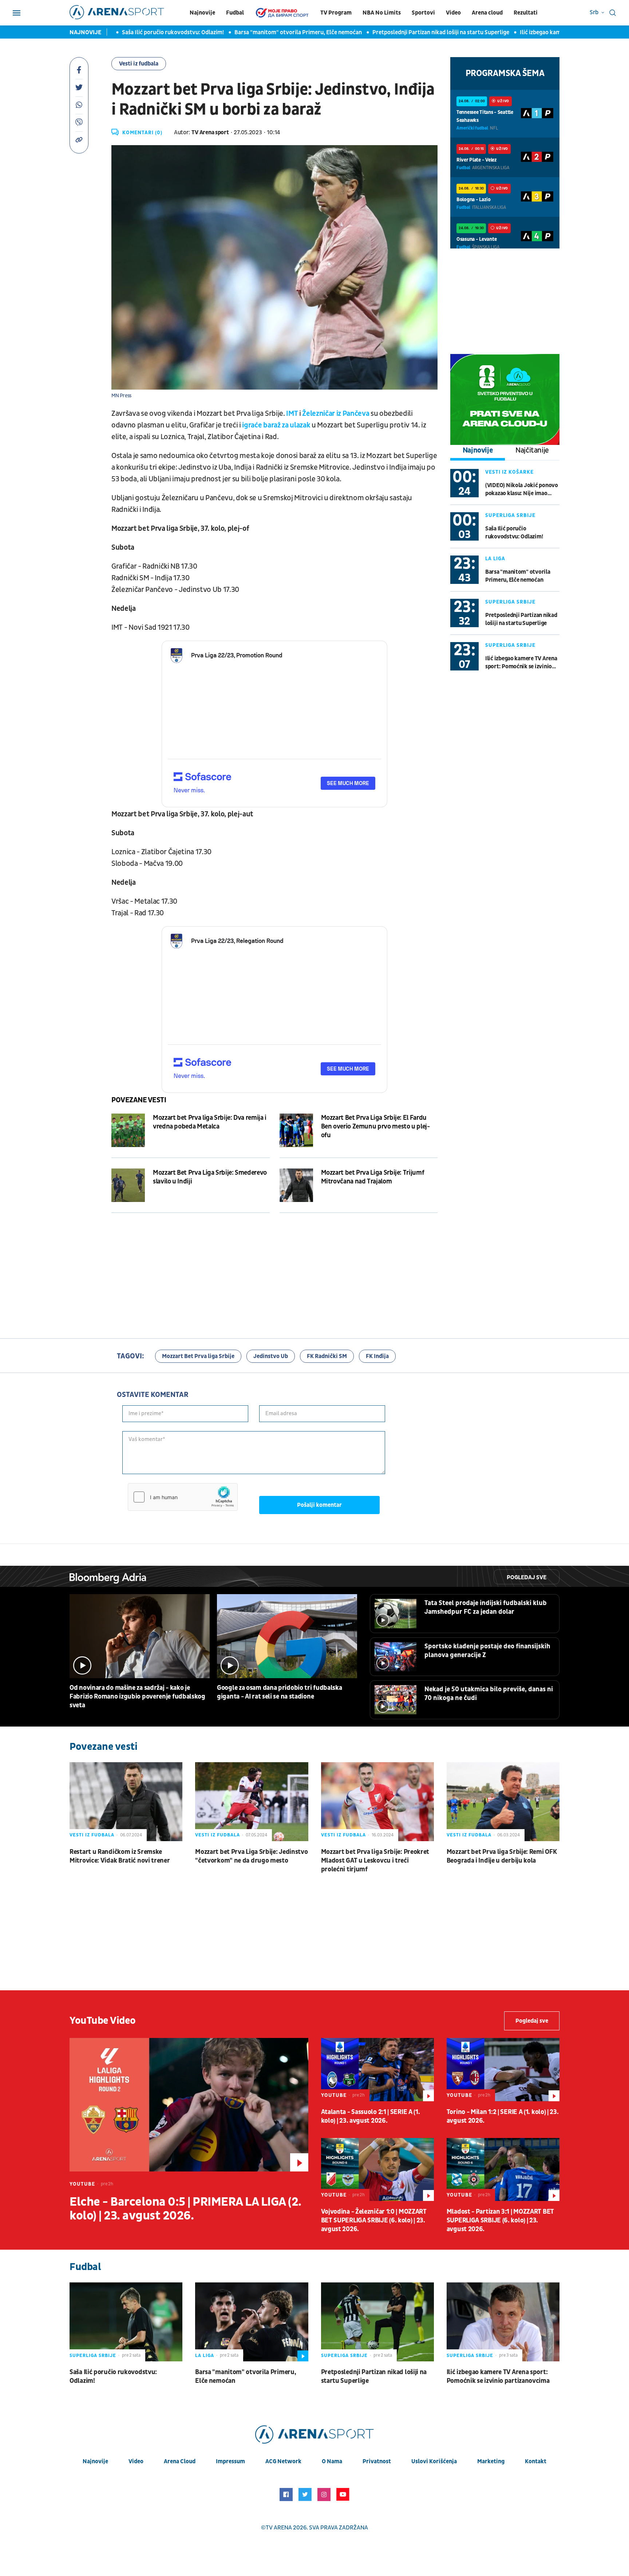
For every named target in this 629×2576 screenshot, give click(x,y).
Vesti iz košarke (509, 472)
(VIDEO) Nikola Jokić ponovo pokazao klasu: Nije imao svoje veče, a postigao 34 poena (522, 489)
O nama (332, 2461)
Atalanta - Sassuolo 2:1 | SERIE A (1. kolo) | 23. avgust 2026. (371, 2116)
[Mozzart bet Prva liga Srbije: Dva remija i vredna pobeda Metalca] (128, 1130)
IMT (292, 414)
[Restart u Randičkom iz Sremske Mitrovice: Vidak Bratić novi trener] (126, 1802)
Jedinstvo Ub (271, 1356)
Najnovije (202, 13)
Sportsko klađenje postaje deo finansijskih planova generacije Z (487, 1651)
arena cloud (180, 2461)
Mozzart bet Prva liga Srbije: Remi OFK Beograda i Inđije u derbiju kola (502, 1856)
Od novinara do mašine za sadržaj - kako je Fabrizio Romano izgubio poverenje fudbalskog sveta (137, 1697)
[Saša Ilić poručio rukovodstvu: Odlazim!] (126, 2322)
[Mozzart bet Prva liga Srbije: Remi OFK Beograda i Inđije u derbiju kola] (503, 1802)
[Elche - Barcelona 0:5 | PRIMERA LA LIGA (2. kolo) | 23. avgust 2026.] (189, 2105)
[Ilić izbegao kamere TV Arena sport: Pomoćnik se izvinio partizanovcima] (503, 2322)
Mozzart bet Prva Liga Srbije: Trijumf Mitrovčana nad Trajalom (373, 1177)
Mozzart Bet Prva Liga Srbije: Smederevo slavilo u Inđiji (210, 1177)
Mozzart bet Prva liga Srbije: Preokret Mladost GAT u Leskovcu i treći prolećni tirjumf (375, 1861)
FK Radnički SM (327, 1356)
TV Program (336, 13)
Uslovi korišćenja (434, 2461)
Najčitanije (532, 450)
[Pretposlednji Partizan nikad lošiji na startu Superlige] (377, 2322)
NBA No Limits (382, 13)
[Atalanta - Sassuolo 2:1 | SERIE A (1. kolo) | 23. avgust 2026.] (377, 2070)
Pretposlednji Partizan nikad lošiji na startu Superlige (405, 32)
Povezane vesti (139, 1100)
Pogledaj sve (527, 1577)
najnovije (95, 2461)
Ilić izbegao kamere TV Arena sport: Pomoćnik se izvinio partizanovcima (521, 663)
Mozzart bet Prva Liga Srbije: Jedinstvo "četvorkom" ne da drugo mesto (251, 1856)
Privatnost (377, 2461)
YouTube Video (103, 2021)
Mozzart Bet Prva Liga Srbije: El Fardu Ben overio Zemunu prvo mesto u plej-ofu (375, 1126)
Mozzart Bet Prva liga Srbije (198, 1356)
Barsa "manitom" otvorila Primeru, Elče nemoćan (262, 32)
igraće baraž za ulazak (276, 425)
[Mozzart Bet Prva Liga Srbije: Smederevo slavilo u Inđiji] (128, 1185)
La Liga (495, 559)
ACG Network (283, 2461)
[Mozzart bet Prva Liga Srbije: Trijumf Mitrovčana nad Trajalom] (296, 1185)
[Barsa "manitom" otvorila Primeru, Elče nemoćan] (252, 2322)
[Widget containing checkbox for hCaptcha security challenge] (183, 1497)
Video (453, 13)
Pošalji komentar (319, 1505)
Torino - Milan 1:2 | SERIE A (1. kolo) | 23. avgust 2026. (503, 2116)
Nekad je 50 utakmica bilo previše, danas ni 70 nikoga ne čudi (489, 1694)
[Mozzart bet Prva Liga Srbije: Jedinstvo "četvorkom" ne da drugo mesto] (252, 1802)
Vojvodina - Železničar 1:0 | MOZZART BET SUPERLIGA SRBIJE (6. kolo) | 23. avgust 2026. (374, 2220)
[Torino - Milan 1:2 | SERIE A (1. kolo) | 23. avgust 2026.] (503, 2070)
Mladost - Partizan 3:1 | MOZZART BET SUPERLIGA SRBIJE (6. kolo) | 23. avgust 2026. (500, 2220)
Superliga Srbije (510, 515)
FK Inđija (377, 1356)
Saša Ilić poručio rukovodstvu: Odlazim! (137, 32)
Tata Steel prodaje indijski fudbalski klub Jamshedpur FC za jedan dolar (486, 1607)
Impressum (230, 2461)
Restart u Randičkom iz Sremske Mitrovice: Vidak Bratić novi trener (120, 1856)
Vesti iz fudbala (139, 64)
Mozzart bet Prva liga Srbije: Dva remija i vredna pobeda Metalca (210, 1122)
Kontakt (536, 2461)
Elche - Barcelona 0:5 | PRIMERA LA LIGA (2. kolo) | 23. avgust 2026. (185, 2209)
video (136, 2461)
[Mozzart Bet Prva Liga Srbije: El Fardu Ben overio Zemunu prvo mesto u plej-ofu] (296, 1130)
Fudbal (235, 13)
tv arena (279, 2528)
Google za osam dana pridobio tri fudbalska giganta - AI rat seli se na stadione (279, 1692)
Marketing (491, 2461)
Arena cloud (487, 13)
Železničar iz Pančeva (336, 414)
